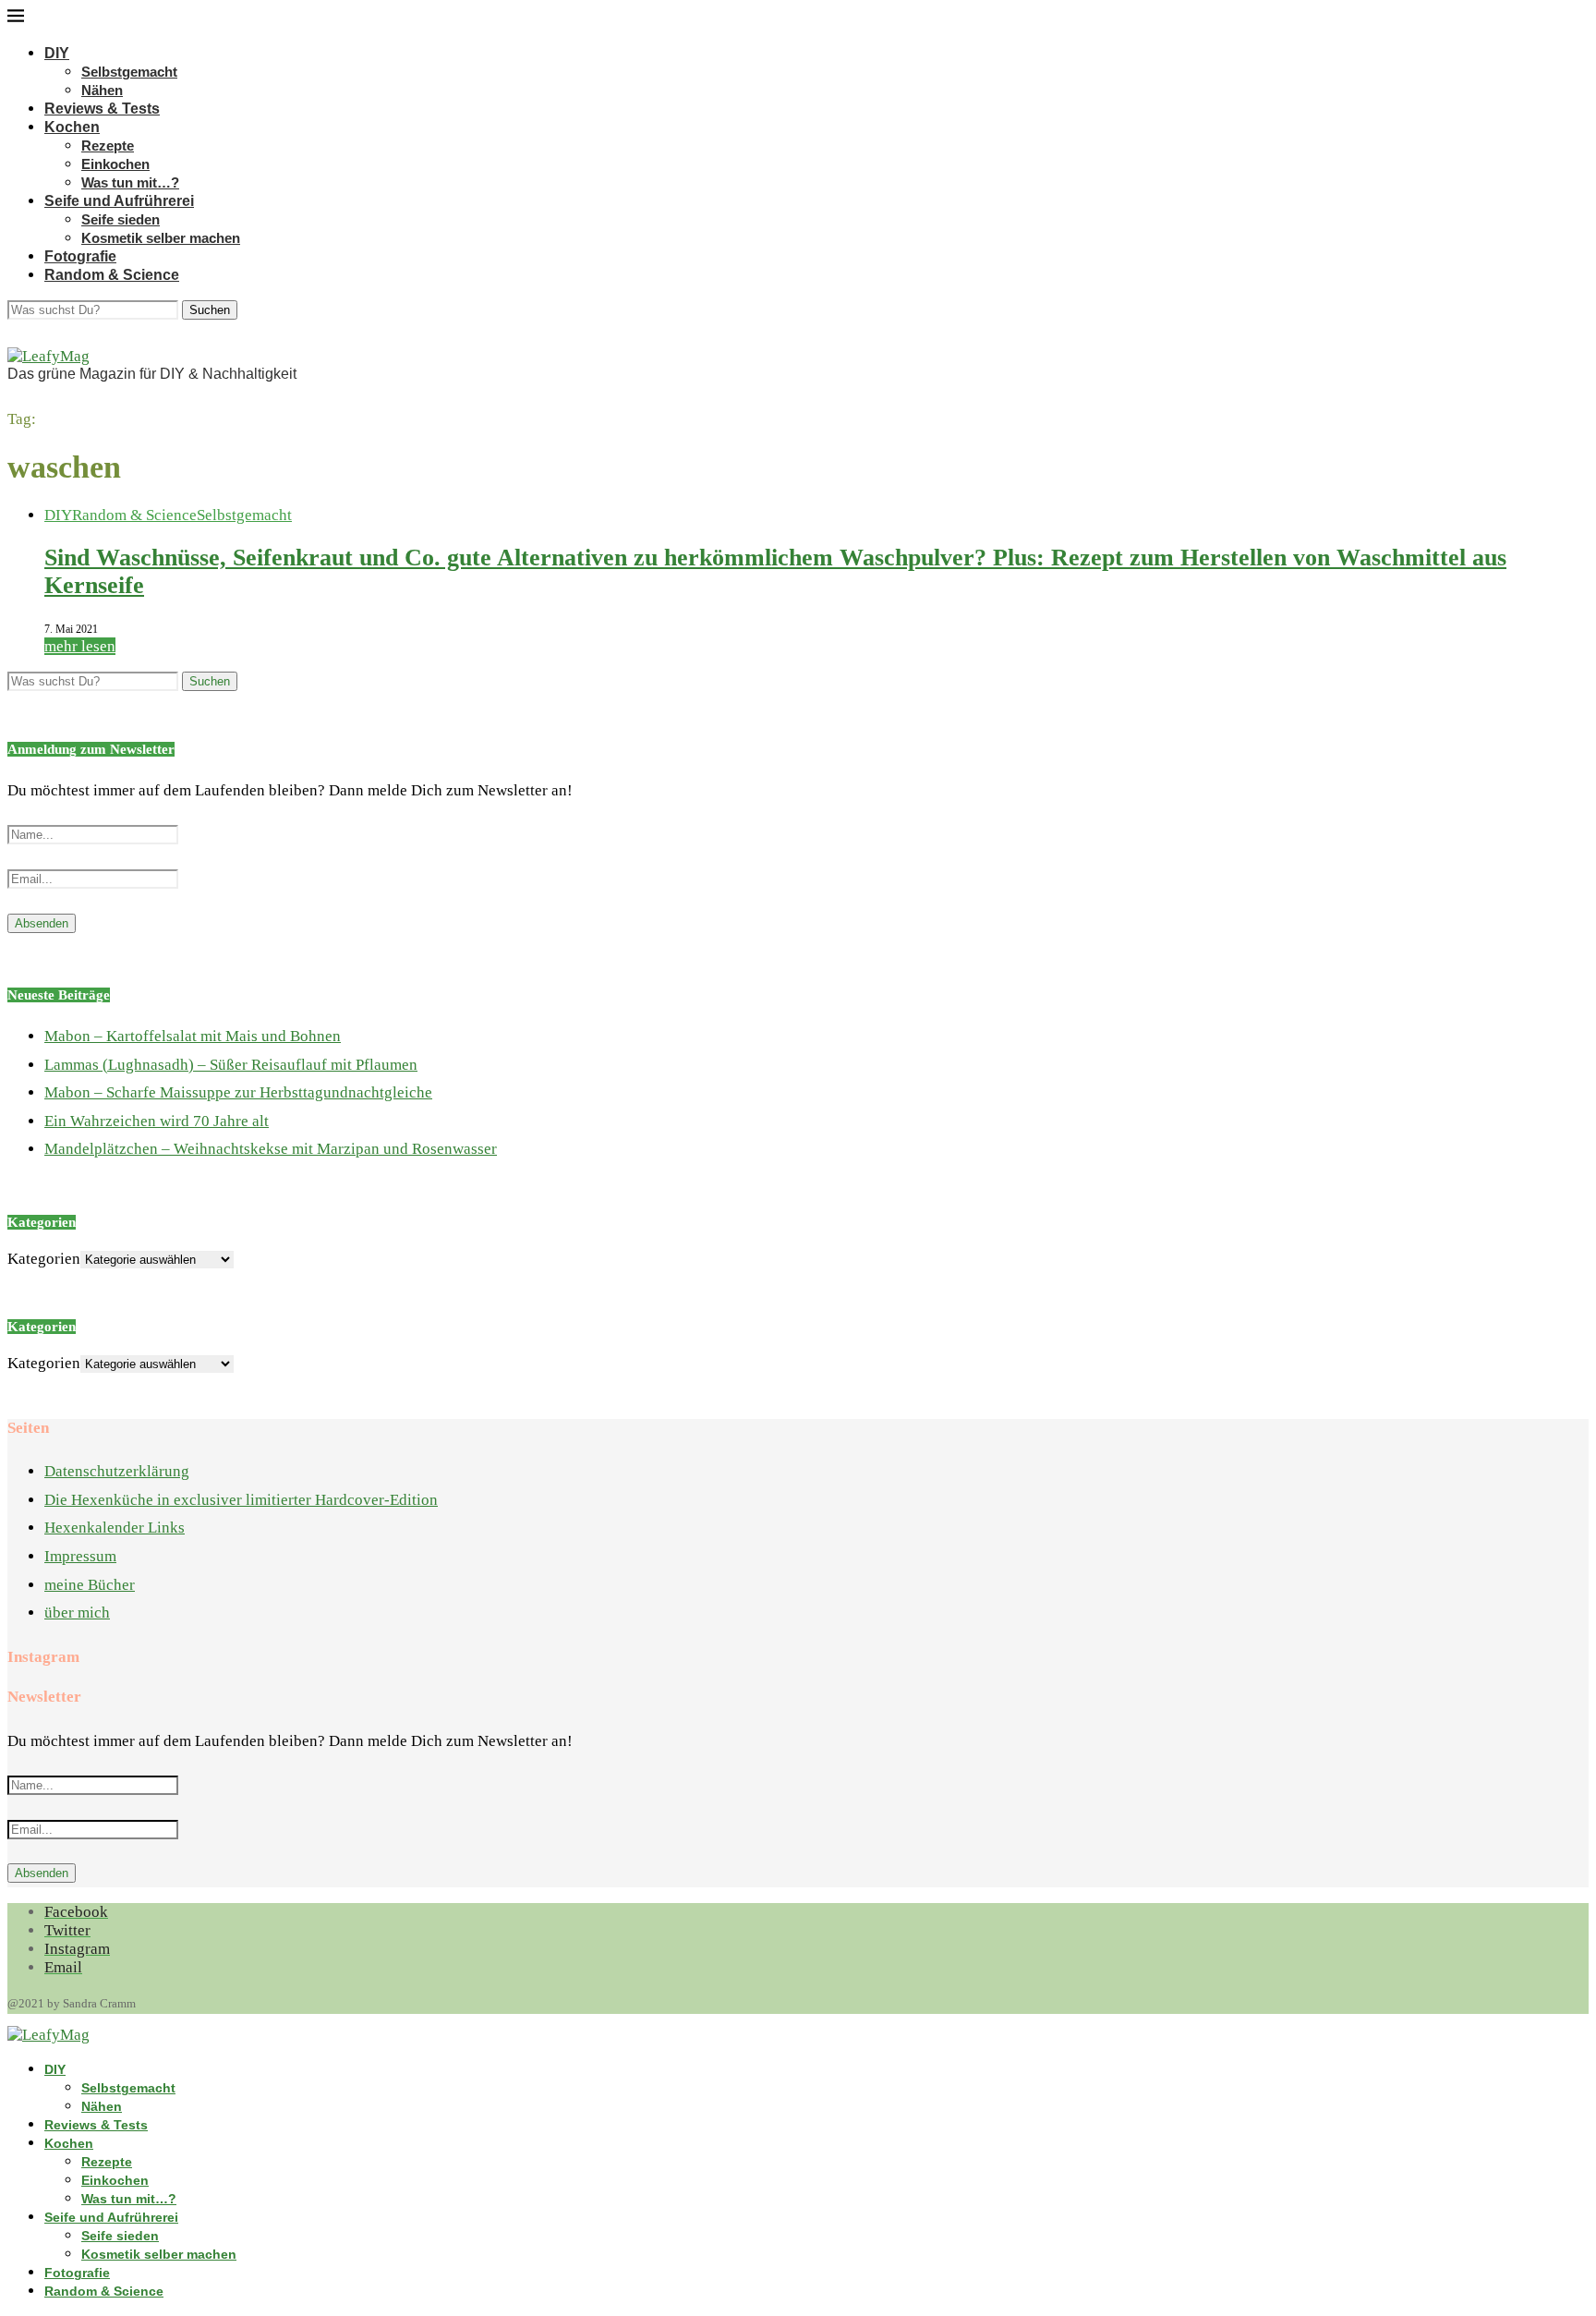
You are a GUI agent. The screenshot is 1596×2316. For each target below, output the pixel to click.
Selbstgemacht (129, 72)
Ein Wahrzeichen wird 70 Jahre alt (157, 1121)
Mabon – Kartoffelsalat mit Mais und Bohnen (193, 1036)
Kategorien (44, 1259)
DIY (57, 53)
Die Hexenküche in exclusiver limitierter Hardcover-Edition (241, 1500)
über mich (77, 1613)
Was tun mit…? (130, 182)
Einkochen (115, 164)
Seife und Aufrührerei (119, 201)
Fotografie (80, 256)
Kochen (72, 127)
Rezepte (108, 146)
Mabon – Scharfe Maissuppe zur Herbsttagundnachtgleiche (238, 1092)
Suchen (210, 310)
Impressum (80, 1556)
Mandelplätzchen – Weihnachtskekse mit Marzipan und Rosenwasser (271, 1149)
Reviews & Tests (102, 109)
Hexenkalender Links (115, 1528)
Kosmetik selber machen (161, 238)
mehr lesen (80, 646)
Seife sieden (121, 219)
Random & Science (112, 275)
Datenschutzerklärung (117, 1471)
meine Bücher (90, 1585)
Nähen (102, 90)
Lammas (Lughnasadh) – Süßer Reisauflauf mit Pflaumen (231, 1065)
